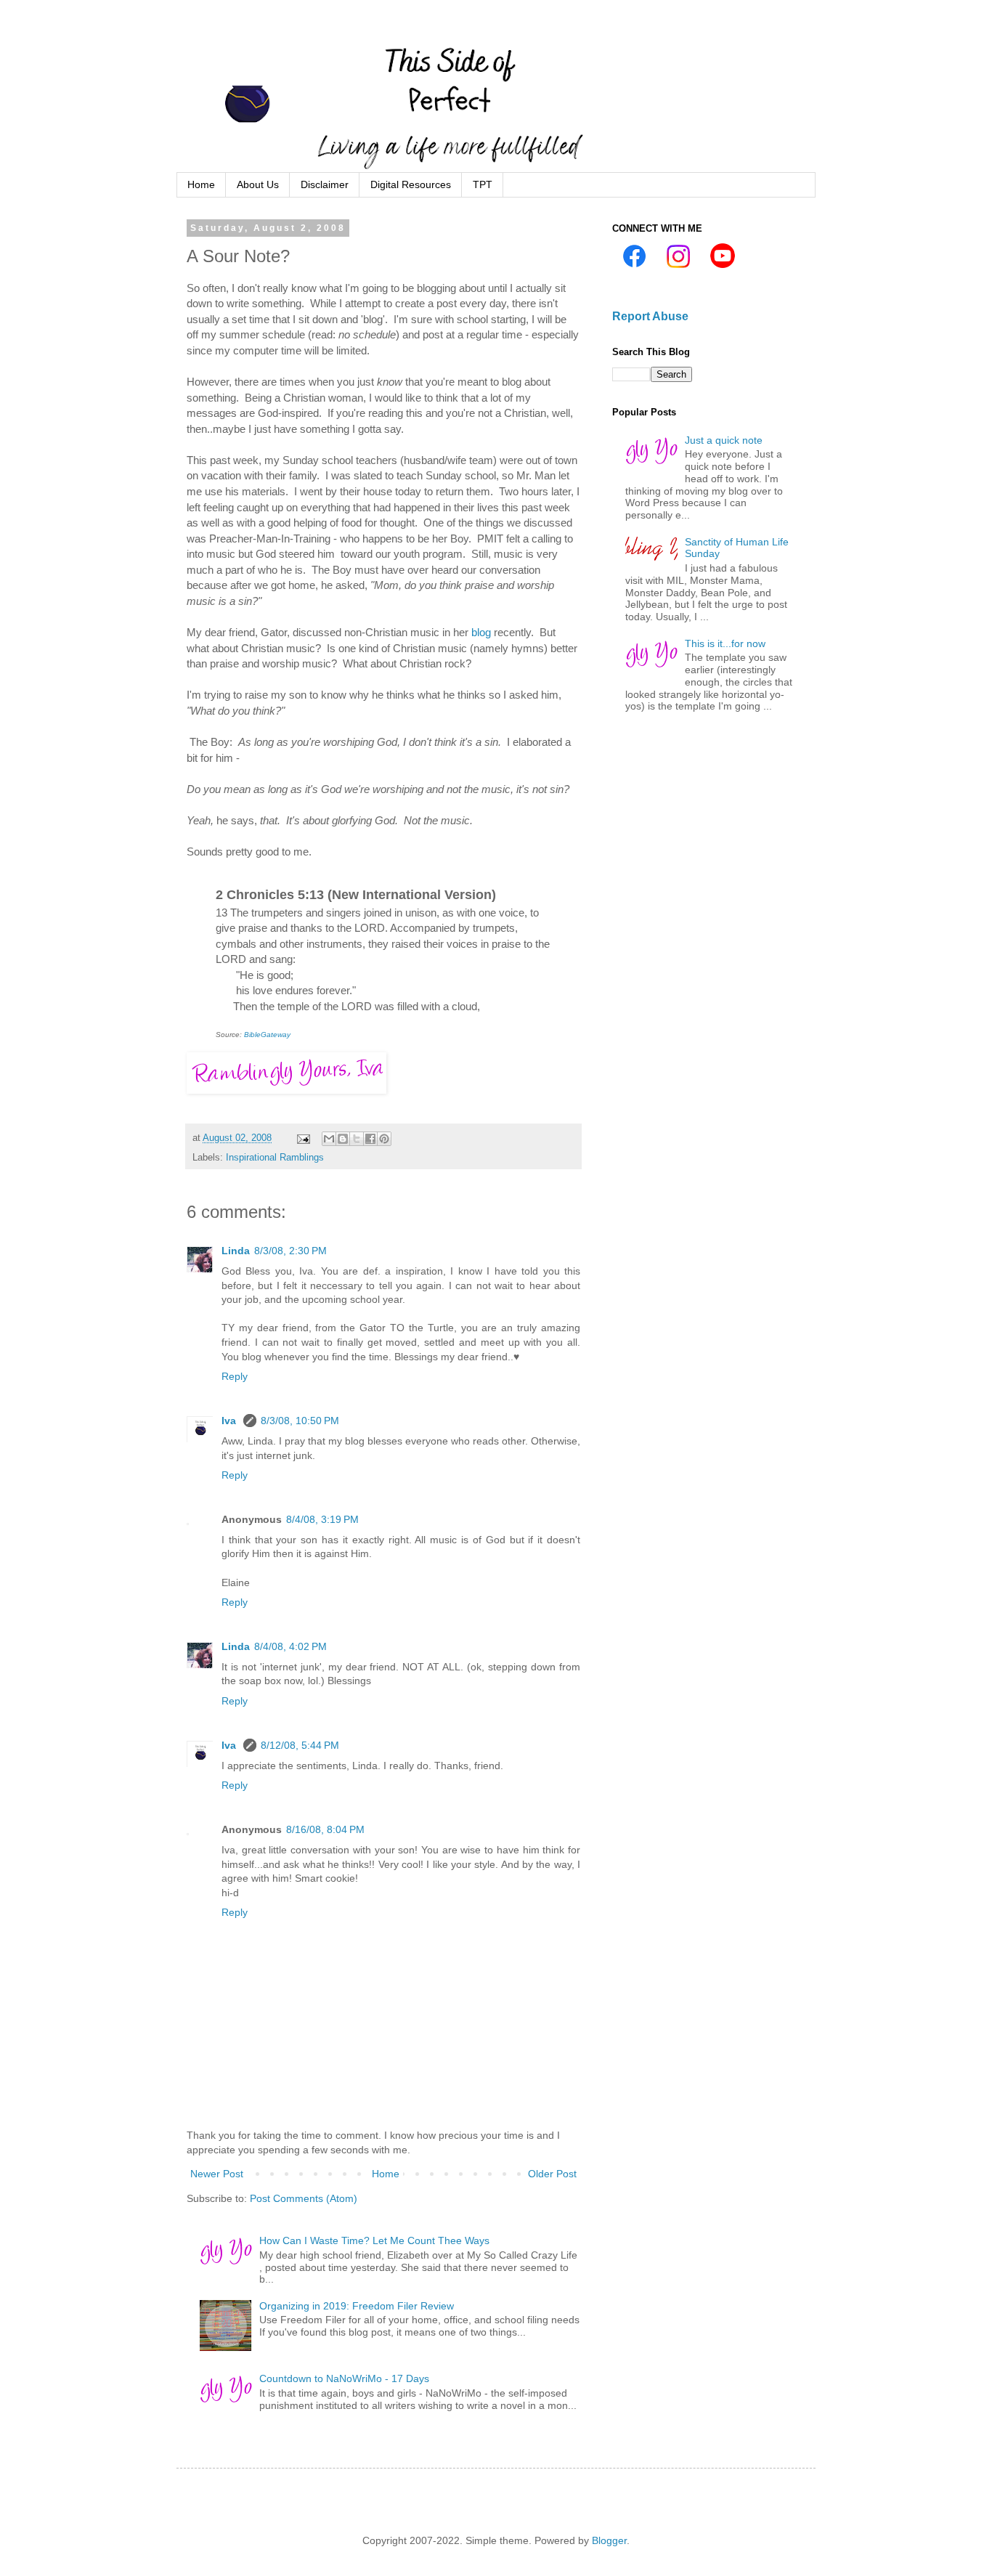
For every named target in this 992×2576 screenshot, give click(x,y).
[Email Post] (303, 1138)
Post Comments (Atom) (304, 2198)
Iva (230, 1421)
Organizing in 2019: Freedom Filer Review (357, 2306)
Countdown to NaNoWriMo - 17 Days (344, 2378)
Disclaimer (325, 184)
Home (201, 184)
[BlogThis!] (343, 1139)
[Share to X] (357, 1139)
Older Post (552, 2174)
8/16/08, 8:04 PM (325, 1829)
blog (481, 632)
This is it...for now (725, 643)
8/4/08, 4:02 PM (290, 1646)
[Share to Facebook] (370, 1139)
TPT (483, 184)
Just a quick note (724, 440)
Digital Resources (411, 184)
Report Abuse (650, 316)
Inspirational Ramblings (275, 1158)
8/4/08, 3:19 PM (322, 1519)
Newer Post (217, 2174)
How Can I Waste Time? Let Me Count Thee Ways (374, 2240)
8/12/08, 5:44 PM (300, 1745)
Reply (235, 1376)
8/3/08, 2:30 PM (290, 1251)
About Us (258, 184)
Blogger (609, 2540)
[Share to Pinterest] (384, 1139)
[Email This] (329, 1139)
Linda (236, 1251)
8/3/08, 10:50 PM (300, 1421)
